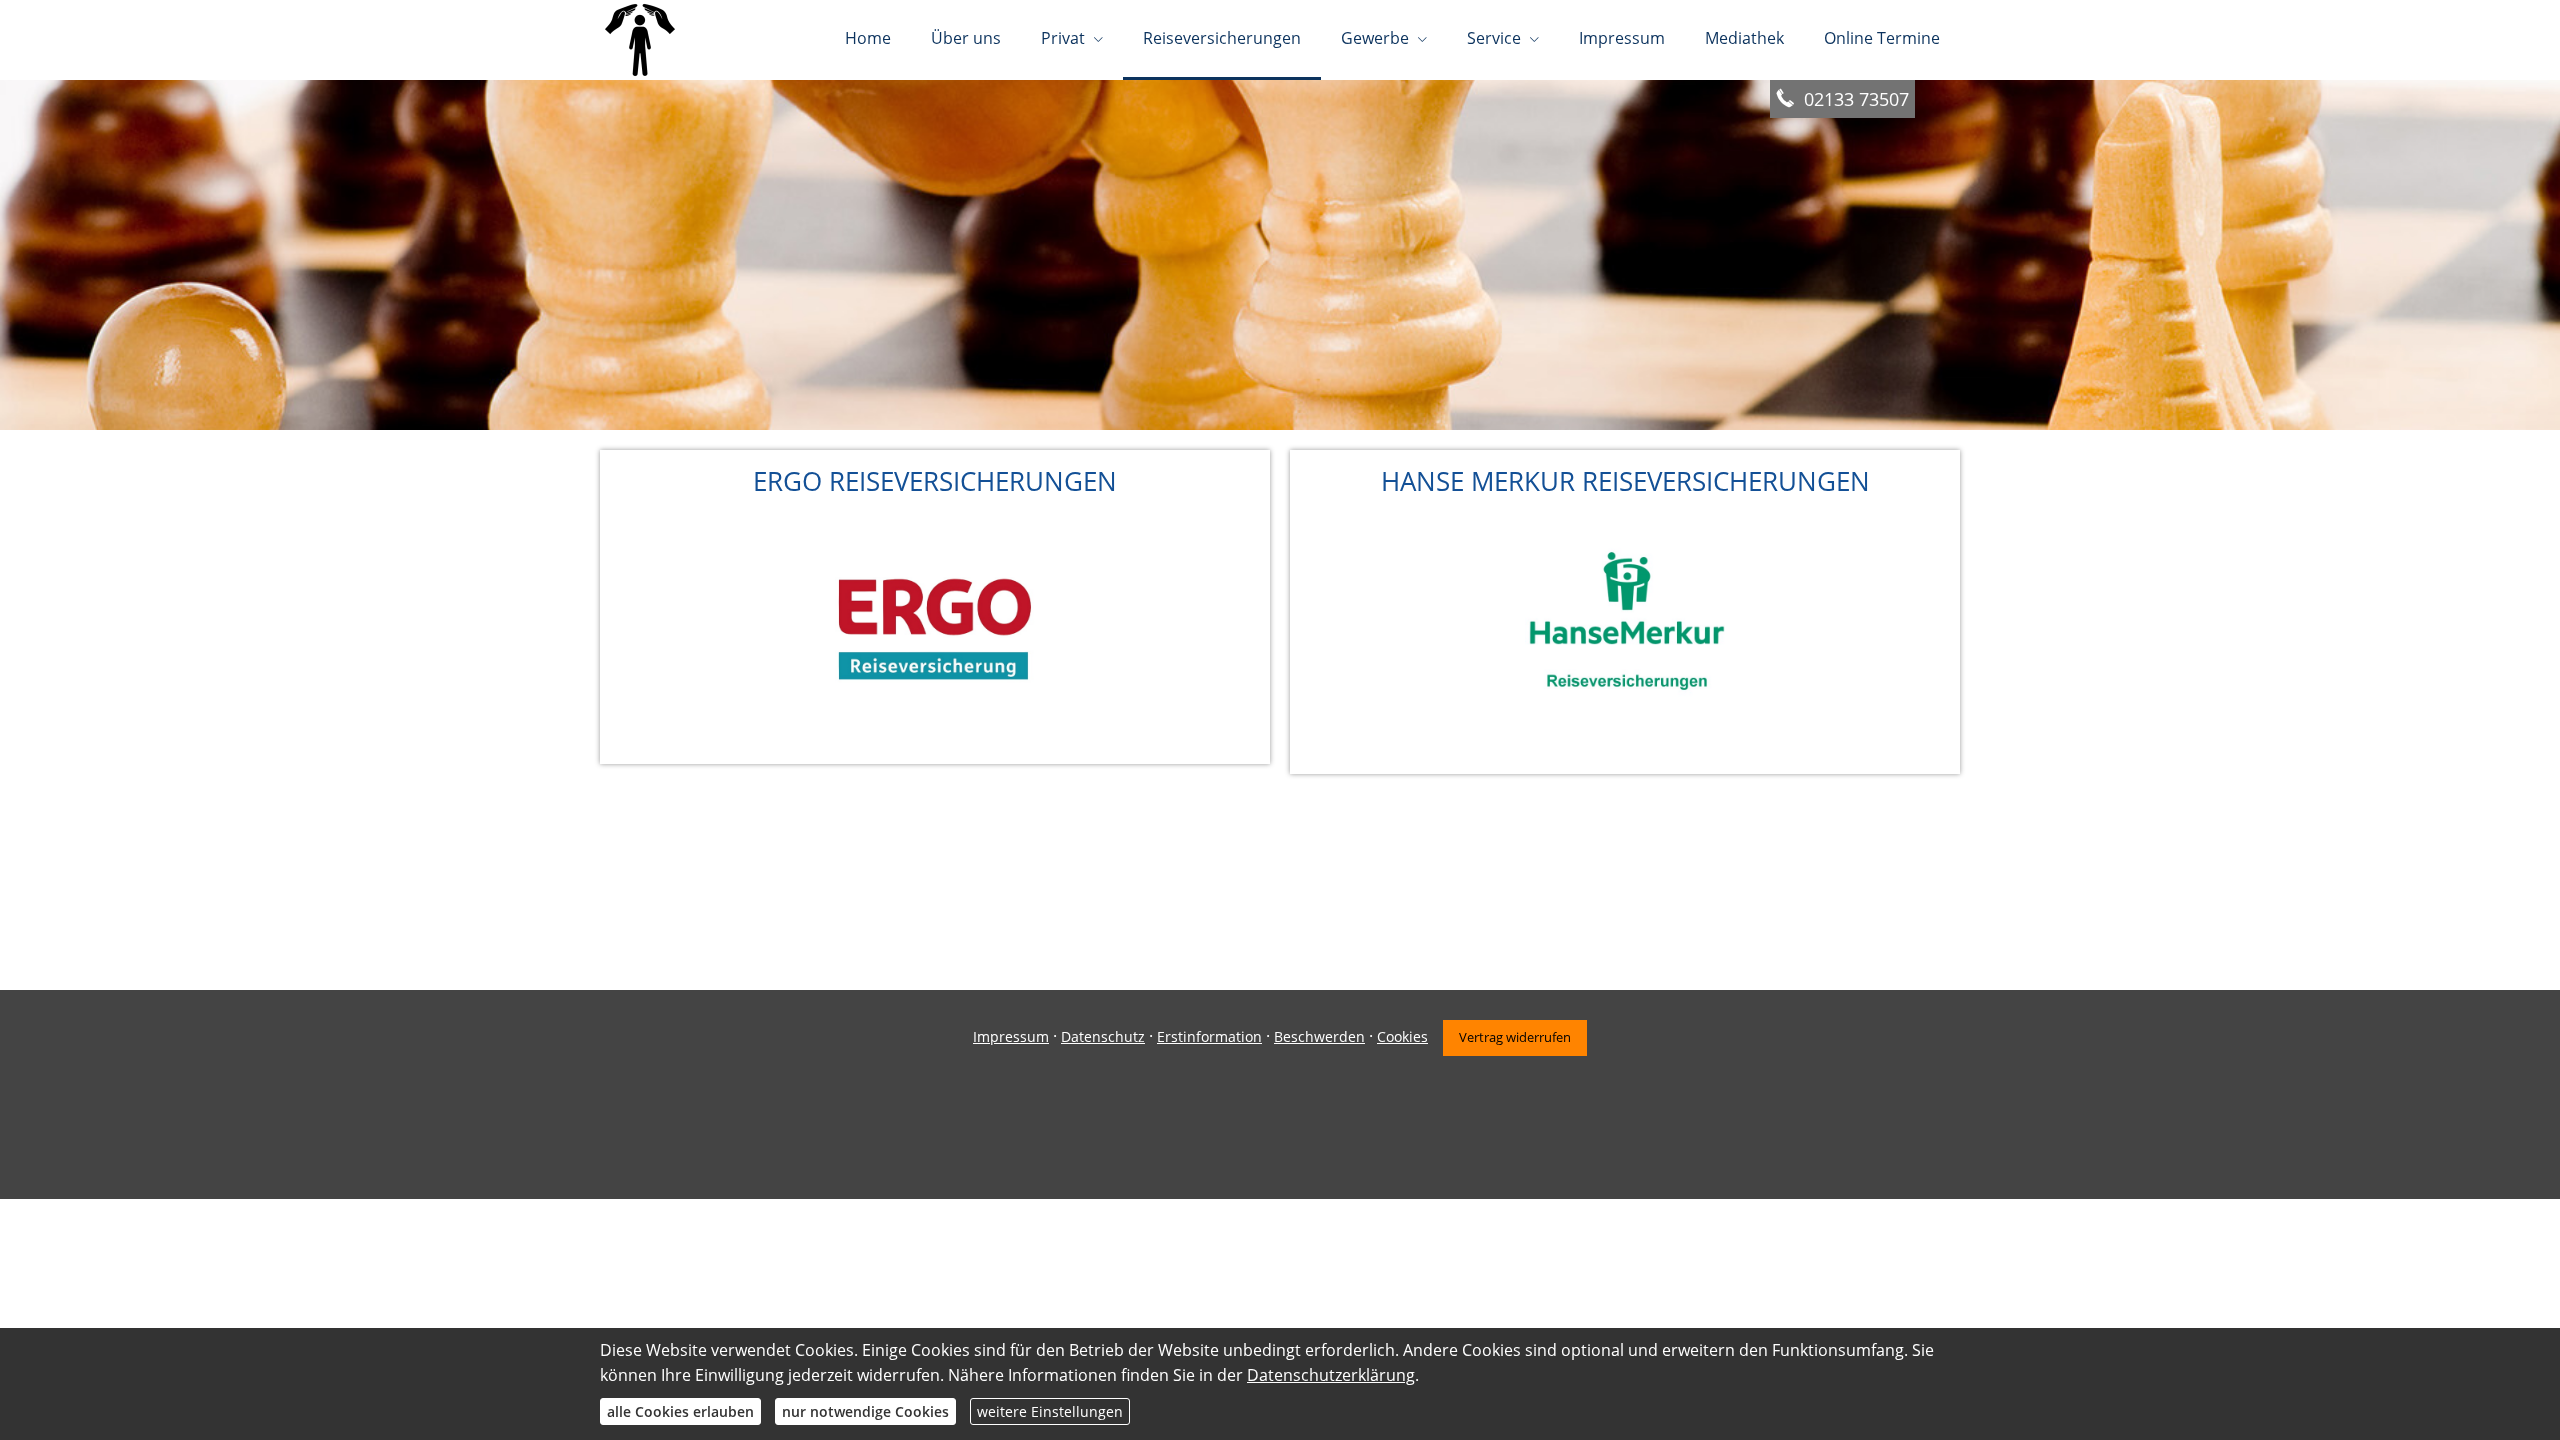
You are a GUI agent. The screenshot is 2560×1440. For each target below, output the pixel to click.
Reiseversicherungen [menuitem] (1222, 38)
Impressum (1011, 1036)
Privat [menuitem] (1063, 38)
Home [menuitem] (868, 38)
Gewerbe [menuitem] (1375, 38)
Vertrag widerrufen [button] (1515, 1037)
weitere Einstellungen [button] (1050, 1411)
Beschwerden (1319, 1036)
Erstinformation (1209, 1036)
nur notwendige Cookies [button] (865, 1411)
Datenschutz (1103, 1036)
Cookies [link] (1402, 1036)
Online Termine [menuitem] (1882, 38)
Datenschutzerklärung (1331, 1375)
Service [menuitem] (1494, 38)
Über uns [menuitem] (966, 38)
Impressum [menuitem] (1622, 38)
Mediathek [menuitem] (1744, 38)
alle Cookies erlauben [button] (680, 1411)
